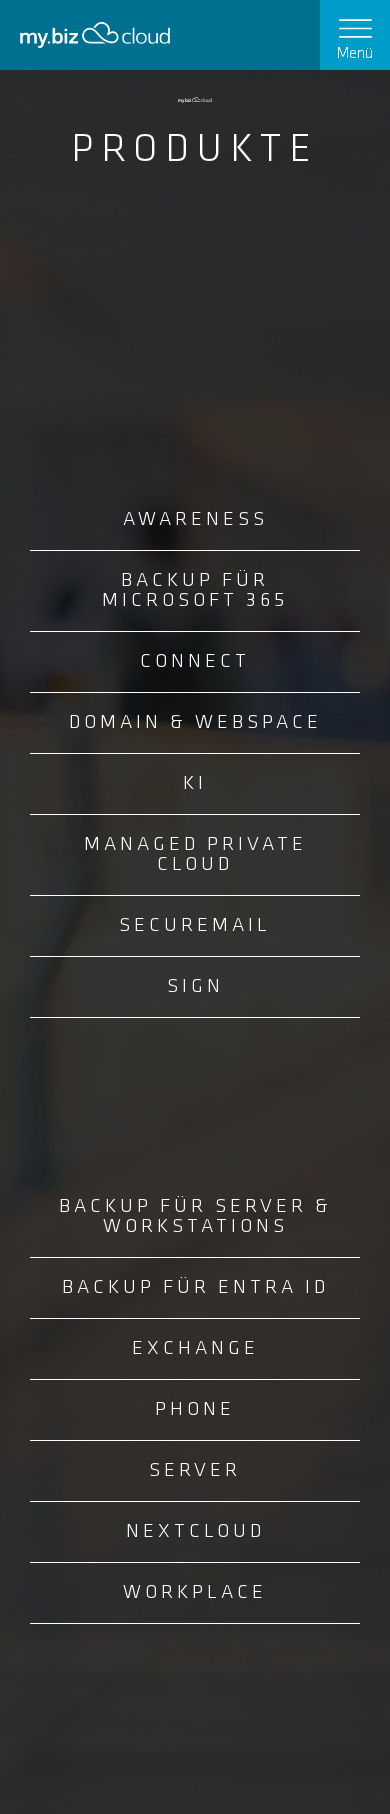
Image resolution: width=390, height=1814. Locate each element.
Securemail (195, 926)
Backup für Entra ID (195, 1288)
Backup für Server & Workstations (195, 1217)
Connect (195, 662)
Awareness (195, 520)
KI (195, 784)
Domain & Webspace (195, 723)
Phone (195, 1410)
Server (195, 1471)
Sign (195, 987)
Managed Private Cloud (195, 855)
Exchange (195, 1349)
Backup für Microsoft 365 (195, 591)
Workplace (195, 1593)
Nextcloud (195, 1532)
